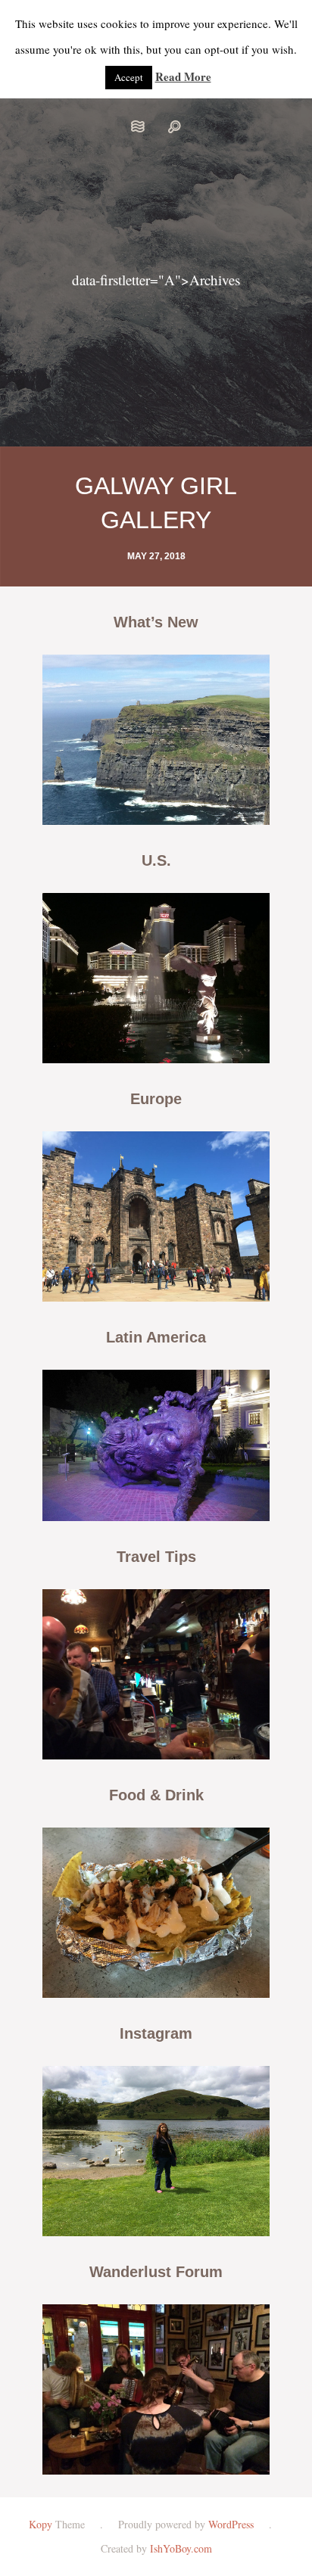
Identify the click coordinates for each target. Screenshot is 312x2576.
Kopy (41, 2524)
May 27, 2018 (156, 556)
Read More (183, 76)
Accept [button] (129, 77)
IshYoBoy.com (181, 2548)
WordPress (231, 2524)
